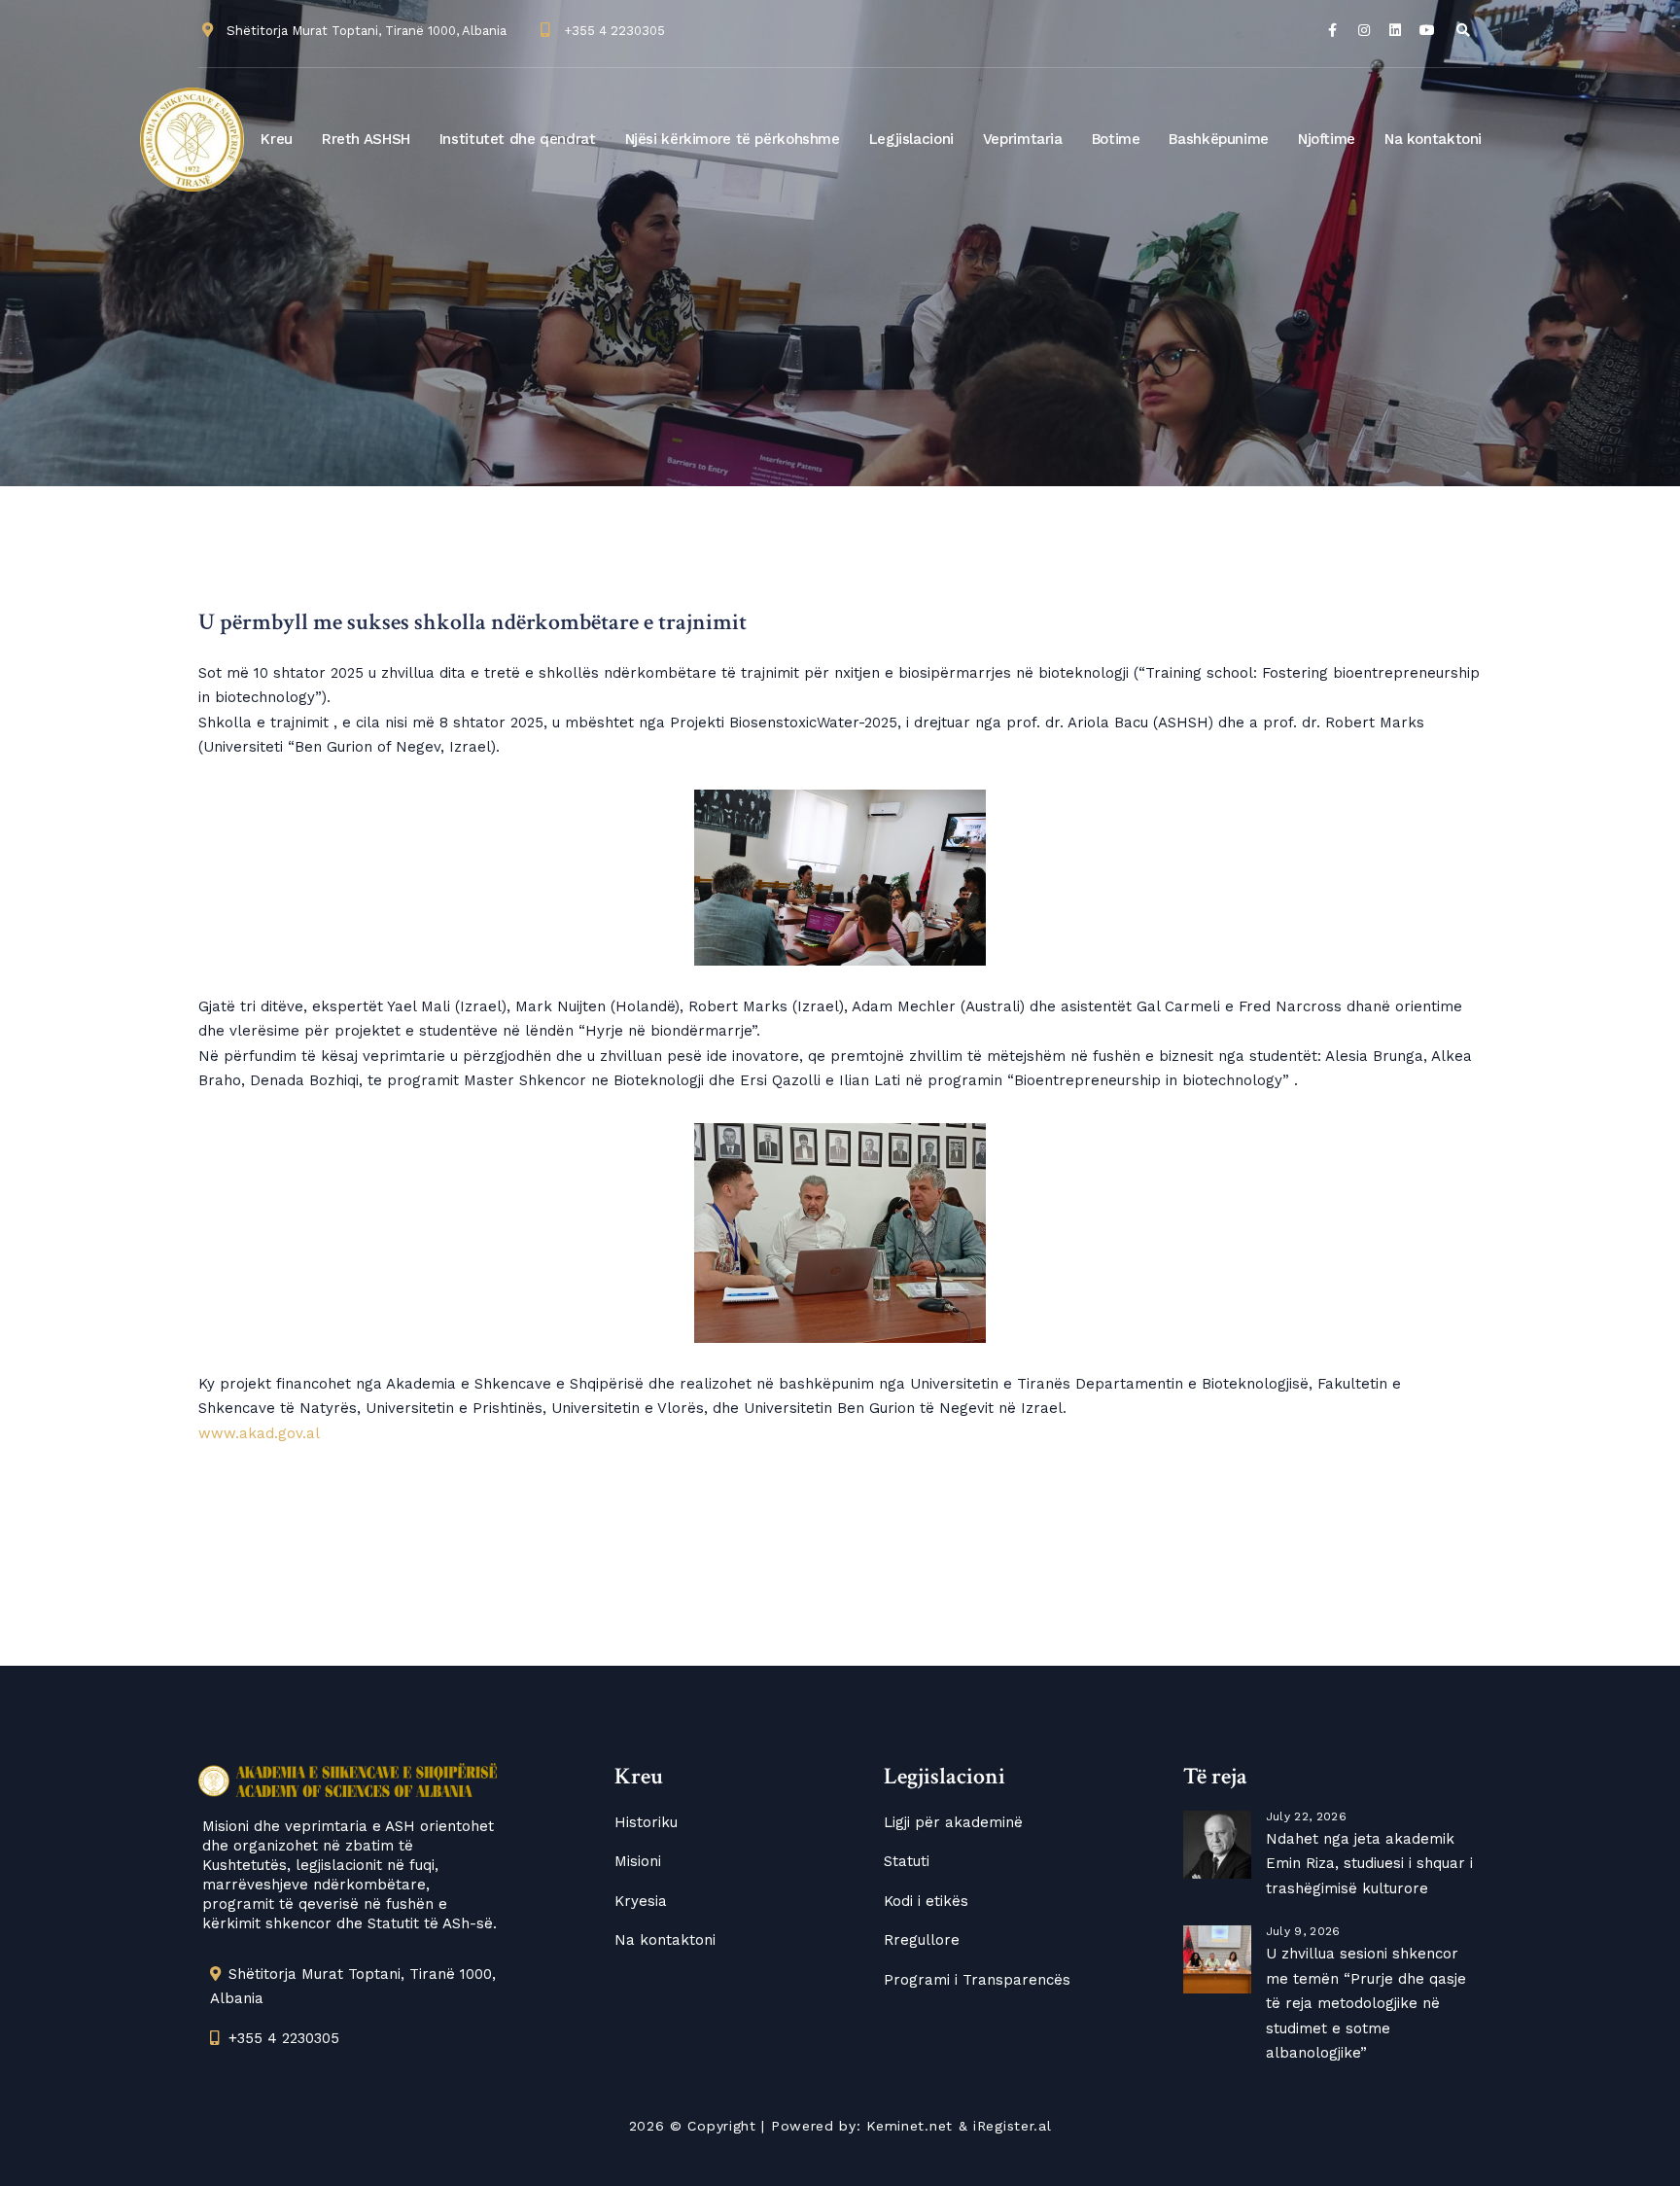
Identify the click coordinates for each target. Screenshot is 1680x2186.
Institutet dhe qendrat (518, 139)
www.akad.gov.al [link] (259, 1433)
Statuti (907, 1861)
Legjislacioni (911, 139)
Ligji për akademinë (953, 1822)
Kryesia (641, 1901)
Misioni (638, 1861)
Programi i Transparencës (977, 1980)
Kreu (277, 139)
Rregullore (922, 1940)
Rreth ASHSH (366, 139)
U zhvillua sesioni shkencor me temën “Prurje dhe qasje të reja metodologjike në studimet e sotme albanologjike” (1366, 2003)
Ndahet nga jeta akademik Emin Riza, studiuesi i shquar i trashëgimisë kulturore (1369, 1864)
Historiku (646, 1822)
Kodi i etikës (926, 1901)
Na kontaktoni (1433, 139)
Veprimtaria (1023, 139)
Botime (1116, 139)
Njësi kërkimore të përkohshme (733, 139)
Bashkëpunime (1219, 139)
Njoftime (1327, 139)
